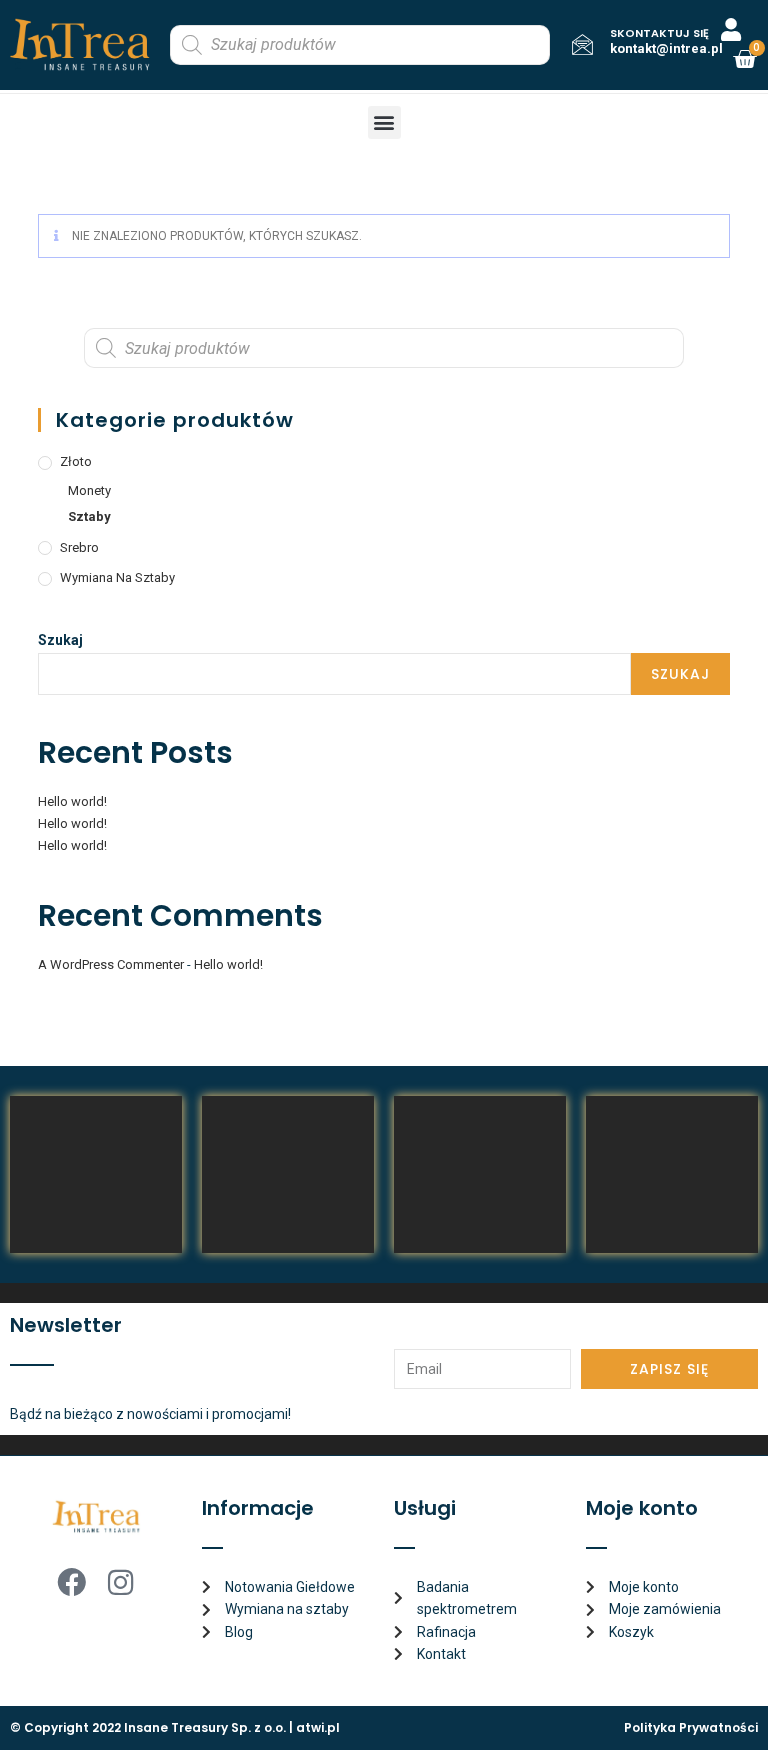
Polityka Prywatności (691, 1727)
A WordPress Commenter (111, 964)
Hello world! (72, 801)
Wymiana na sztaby (117, 577)
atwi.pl (318, 1727)
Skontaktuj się (659, 33)
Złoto (76, 461)
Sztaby (89, 516)
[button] (384, 122)
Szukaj (60, 640)
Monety (89, 490)
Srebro (79, 547)
